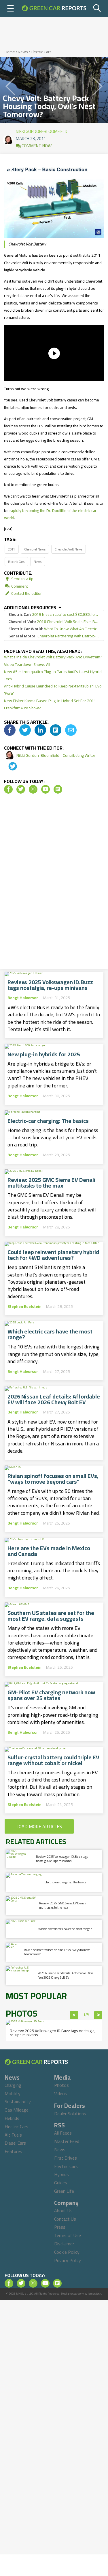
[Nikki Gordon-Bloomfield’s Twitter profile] (9, 767)
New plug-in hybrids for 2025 (44, 1054)
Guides (61, 2183)
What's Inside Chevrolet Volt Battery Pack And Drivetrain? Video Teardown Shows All (53, 661)
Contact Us (65, 2219)
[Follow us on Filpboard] (58, 789)
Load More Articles (39, 1826)
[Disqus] (54, 883)
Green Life (64, 2191)
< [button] (74, 2015)
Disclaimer (64, 2244)
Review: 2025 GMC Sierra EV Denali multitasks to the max (51, 1183)
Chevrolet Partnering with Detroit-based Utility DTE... (54, 636)
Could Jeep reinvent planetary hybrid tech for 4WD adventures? (53, 1255)
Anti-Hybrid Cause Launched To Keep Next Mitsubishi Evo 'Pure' (53, 690)
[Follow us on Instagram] (33, 789)
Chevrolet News (35, 549)
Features (13, 2151)
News (23, 52)
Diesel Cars (15, 2143)
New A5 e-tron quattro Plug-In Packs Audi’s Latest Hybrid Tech (53, 675)
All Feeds (63, 2133)
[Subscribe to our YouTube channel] (46, 789)
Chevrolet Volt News (69, 549)
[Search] (97, 8)
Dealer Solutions (70, 2114)
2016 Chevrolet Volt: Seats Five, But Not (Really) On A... (54, 622)
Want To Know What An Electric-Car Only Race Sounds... (54, 629)
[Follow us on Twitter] (21, 789)
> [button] (98, 2015)
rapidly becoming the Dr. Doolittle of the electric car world (50, 514)
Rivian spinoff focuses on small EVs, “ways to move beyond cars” (53, 1479)
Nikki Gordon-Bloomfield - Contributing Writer (56, 755)
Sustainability (18, 2101)
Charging (13, 2085)
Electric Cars (41, 52)
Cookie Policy (67, 2252)
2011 (12, 549)
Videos (61, 2093)
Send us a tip (22, 579)
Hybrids (12, 2118)
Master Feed (67, 2141)
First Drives (66, 2158)
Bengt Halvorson (23, 998)
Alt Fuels (13, 2135)
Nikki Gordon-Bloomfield (42, 130)
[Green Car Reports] (54, 8)
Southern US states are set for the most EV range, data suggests (51, 1616)
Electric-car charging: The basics (48, 1121)
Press (60, 2227)
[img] (10, 730)
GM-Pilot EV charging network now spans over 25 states (51, 1695)
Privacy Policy (68, 2260)
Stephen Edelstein (24, 1306)
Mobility (13, 2093)
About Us (63, 2211)
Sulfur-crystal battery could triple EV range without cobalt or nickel (53, 1760)
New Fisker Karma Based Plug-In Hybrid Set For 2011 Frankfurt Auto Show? (50, 704)
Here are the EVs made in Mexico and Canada (49, 1551)
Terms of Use (68, 2235)
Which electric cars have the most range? (50, 1334)
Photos (61, 2085)
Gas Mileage (17, 2110)
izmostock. (95, 2294)
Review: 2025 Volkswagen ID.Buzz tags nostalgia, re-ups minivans (50, 985)
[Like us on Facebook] (8, 789)
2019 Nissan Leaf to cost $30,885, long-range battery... (54, 615)
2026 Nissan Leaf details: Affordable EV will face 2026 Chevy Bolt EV (54, 1399)
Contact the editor (26, 593)
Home (10, 52)
